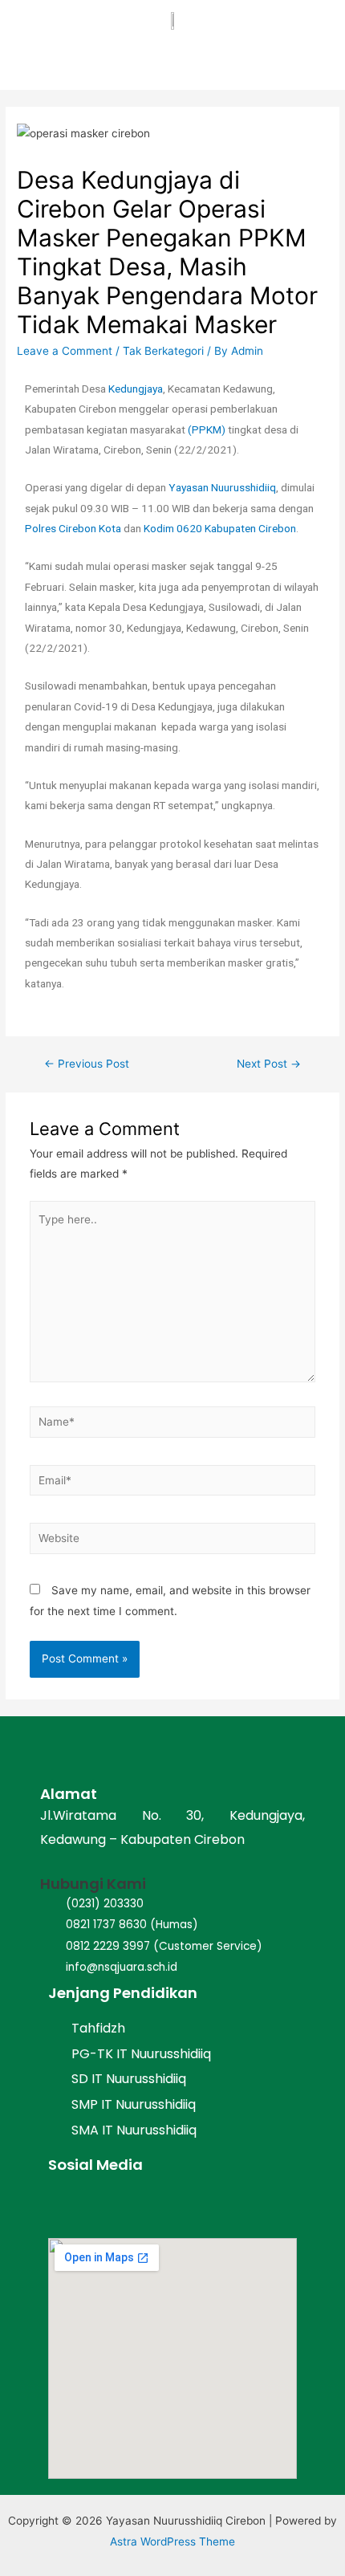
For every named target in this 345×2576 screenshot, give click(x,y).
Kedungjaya (136, 389)
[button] (327, 59)
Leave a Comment (65, 351)
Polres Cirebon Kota (73, 528)
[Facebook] (65, 2206)
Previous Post (87, 1064)
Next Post (269, 1064)
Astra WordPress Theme (172, 2541)
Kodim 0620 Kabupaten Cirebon (220, 528)
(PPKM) (207, 429)
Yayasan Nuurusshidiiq (222, 487)
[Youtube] (146, 2206)
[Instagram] (106, 2206)
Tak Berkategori (163, 351)
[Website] (173, 1541)
